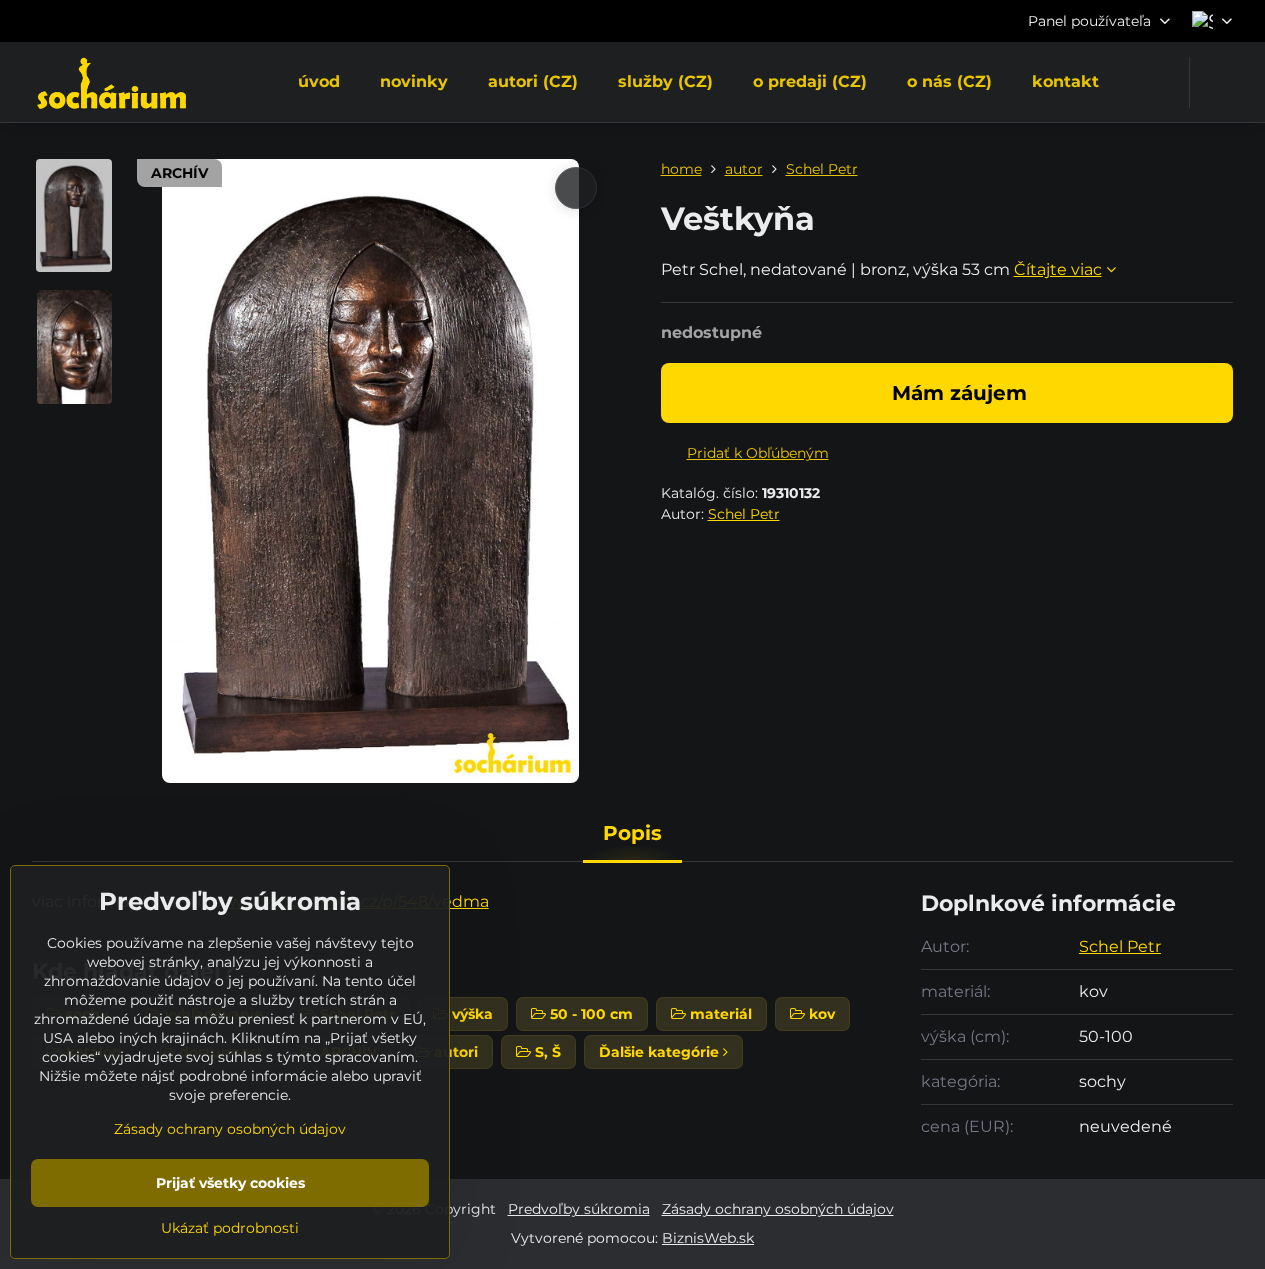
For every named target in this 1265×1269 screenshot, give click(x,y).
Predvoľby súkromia (579, 1209)
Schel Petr (744, 514)
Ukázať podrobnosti (230, 1228)
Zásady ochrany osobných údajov (778, 1209)
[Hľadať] (1217, 82)
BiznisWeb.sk (708, 1238)
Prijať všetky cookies (230, 1183)
